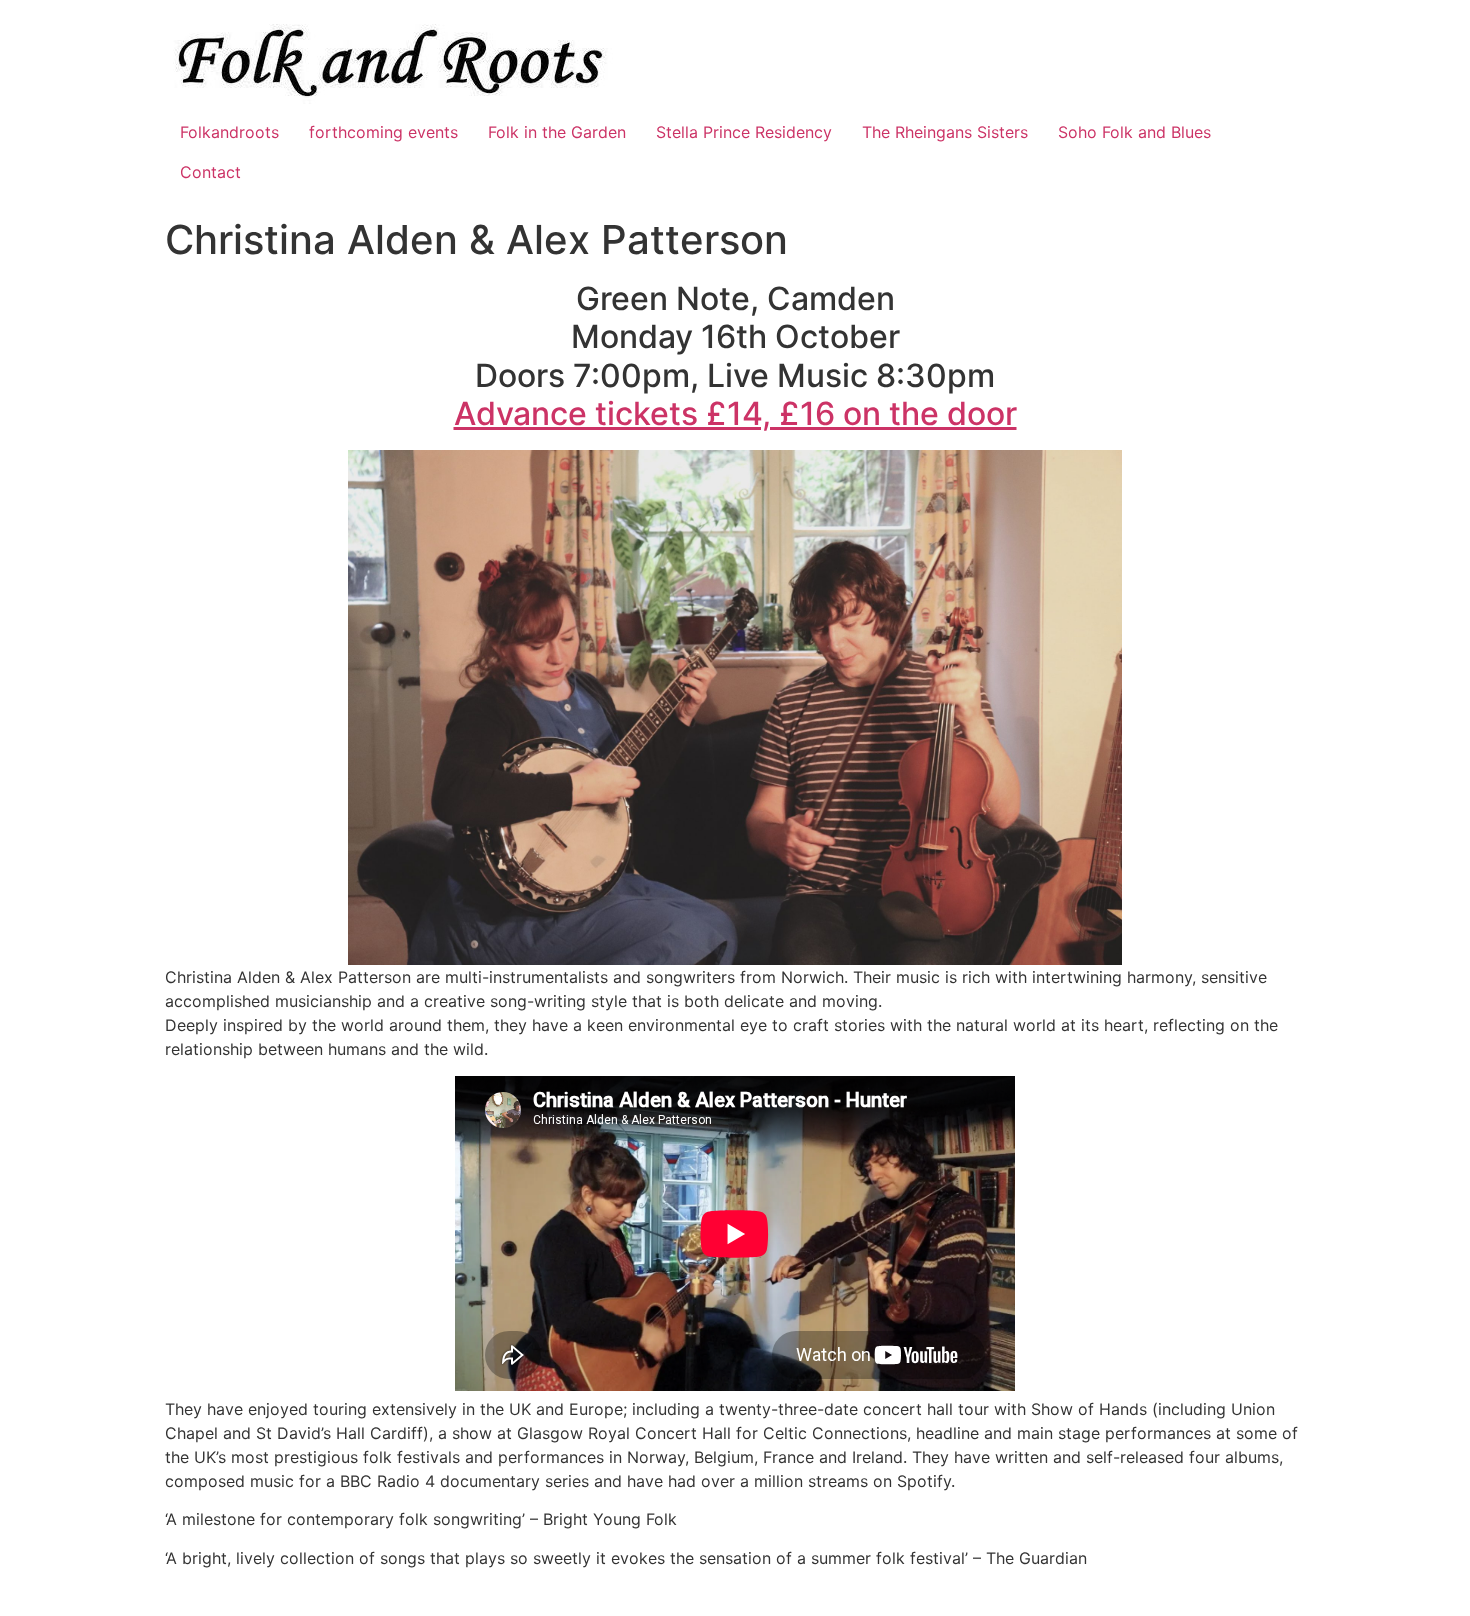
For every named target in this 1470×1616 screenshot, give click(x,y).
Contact (210, 172)
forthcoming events (383, 132)
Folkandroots (229, 132)
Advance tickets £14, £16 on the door (735, 413)
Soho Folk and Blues (1134, 132)
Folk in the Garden (557, 132)
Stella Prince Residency (744, 132)
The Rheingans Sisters (945, 132)
